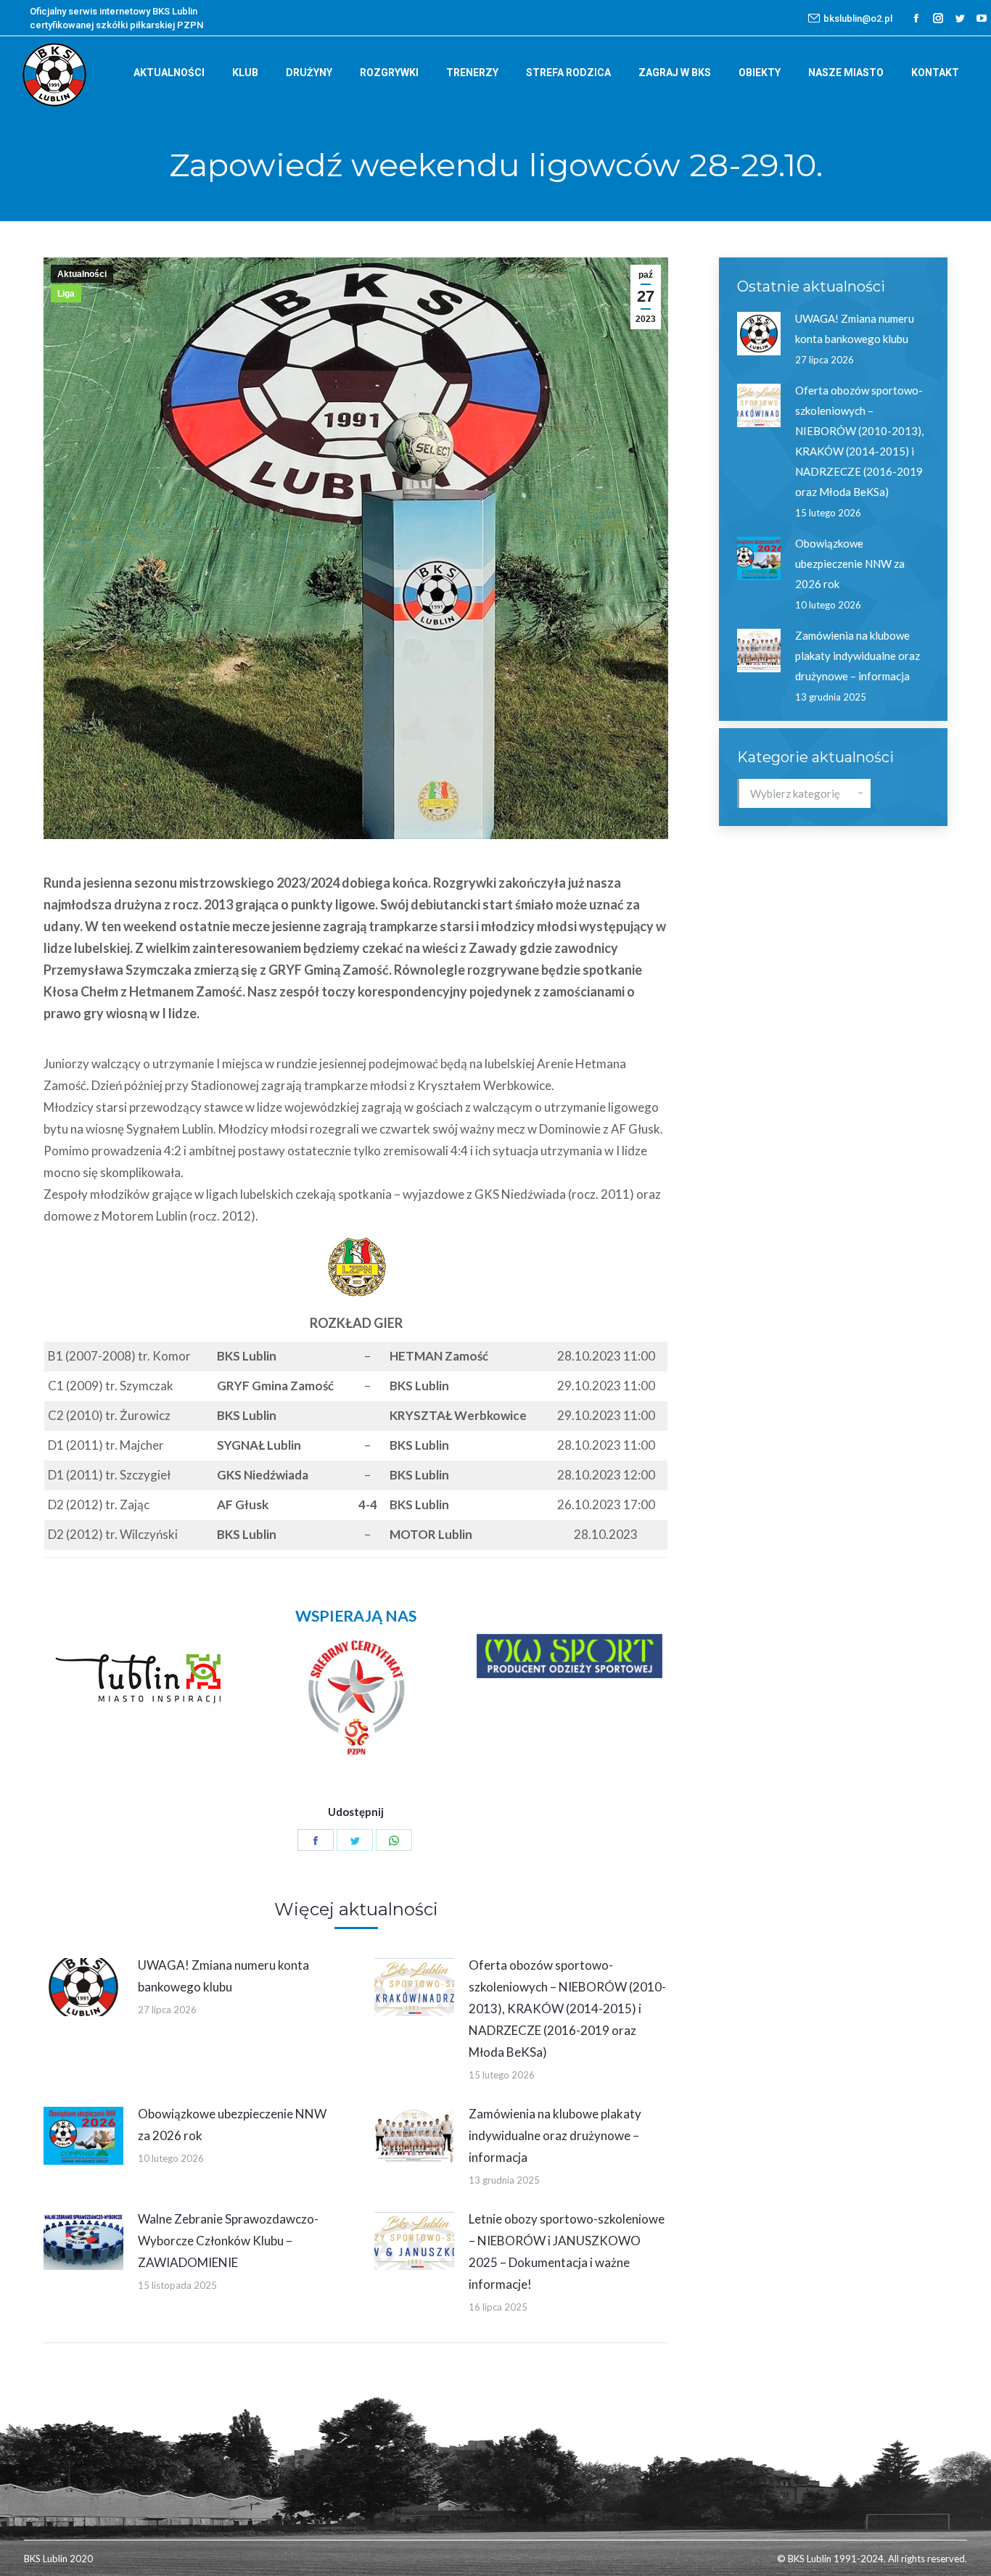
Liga (66, 294)
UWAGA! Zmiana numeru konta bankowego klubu (223, 1976)
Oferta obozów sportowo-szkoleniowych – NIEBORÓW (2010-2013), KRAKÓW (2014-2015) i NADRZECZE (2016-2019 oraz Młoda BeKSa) (567, 2009)
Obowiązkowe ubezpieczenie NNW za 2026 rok (232, 2125)
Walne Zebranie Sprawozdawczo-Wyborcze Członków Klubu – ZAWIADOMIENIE (228, 2241)
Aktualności (82, 274)
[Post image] (83, 1987)
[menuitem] (169, 73)
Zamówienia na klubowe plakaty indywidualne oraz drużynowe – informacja (555, 2135)
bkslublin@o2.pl (858, 18)
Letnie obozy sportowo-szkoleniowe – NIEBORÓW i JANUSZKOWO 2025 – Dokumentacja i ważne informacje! (567, 2251)
